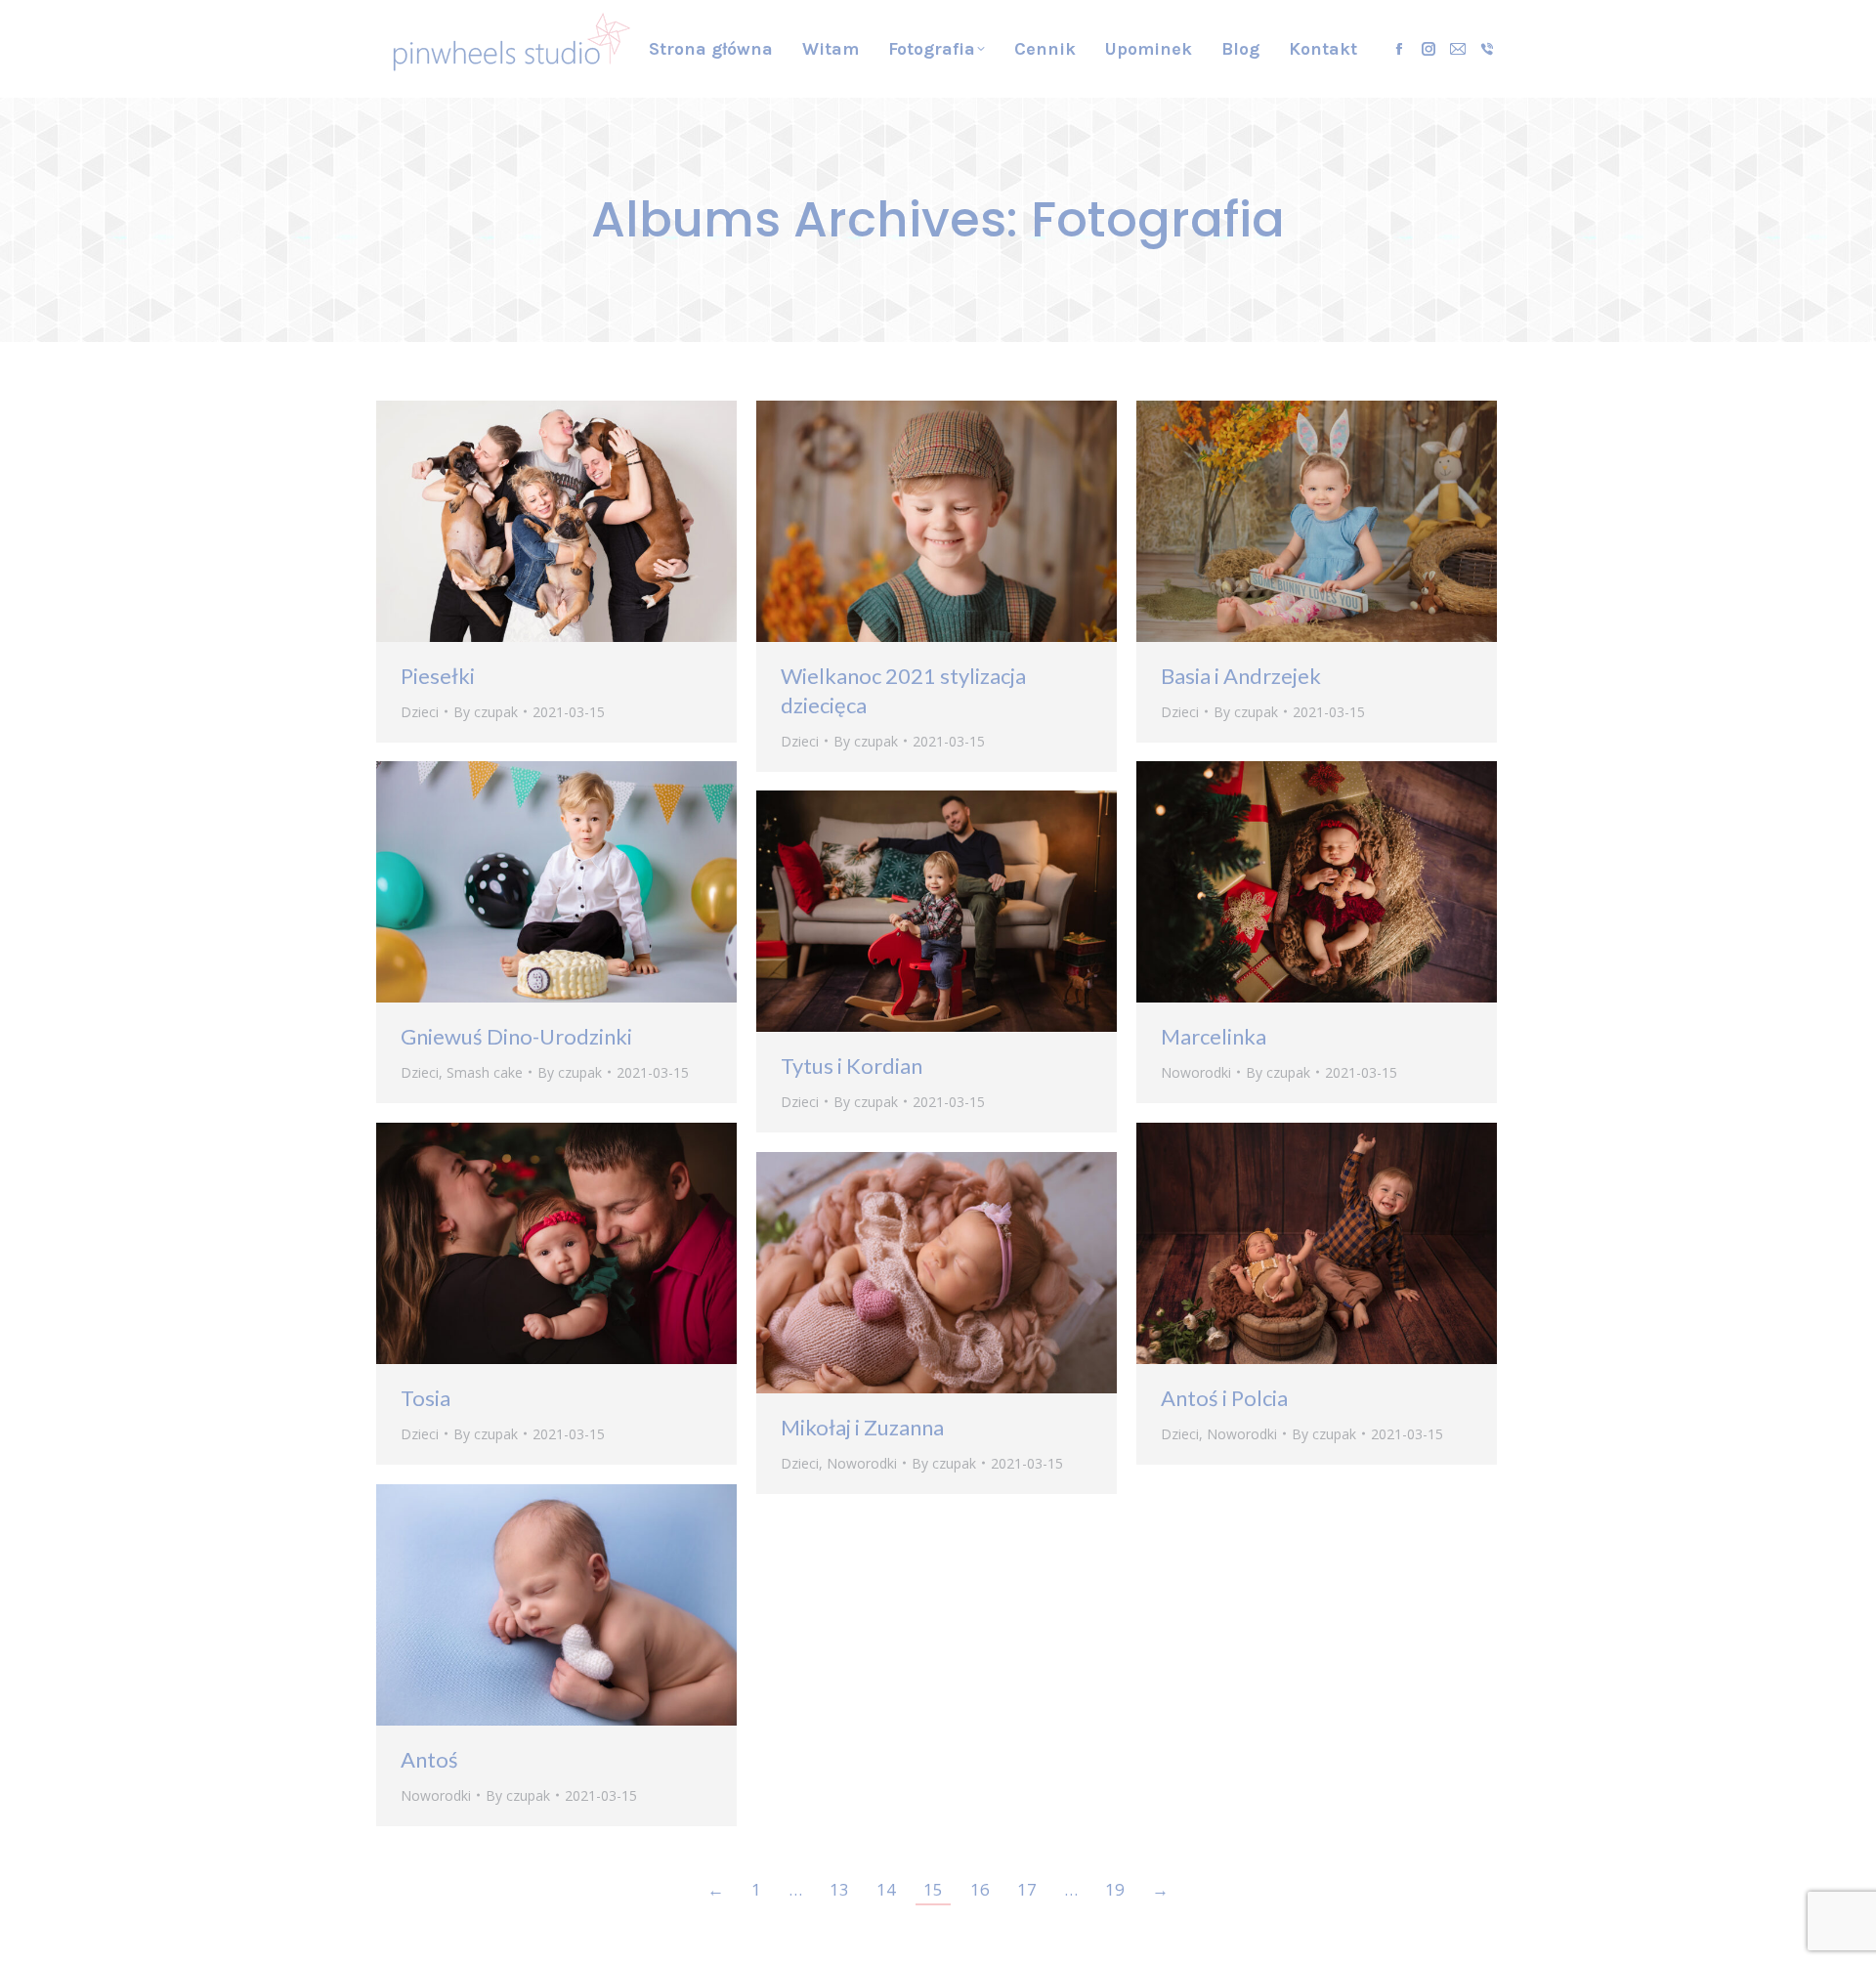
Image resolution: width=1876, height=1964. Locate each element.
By (486, 712)
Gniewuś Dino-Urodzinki (516, 1036)
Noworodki (1196, 1072)
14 (886, 1889)
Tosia (426, 1398)
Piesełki (438, 676)
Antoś (429, 1759)
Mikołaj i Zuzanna (862, 1427)
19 (1115, 1889)
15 (933, 1889)
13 (839, 1889)
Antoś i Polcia (1224, 1398)
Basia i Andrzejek (1241, 676)
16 (980, 1889)
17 (1027, 1889)
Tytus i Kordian (852, 1066)
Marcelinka (1214, 1036)
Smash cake (485, 1072)
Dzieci (420, 712)
